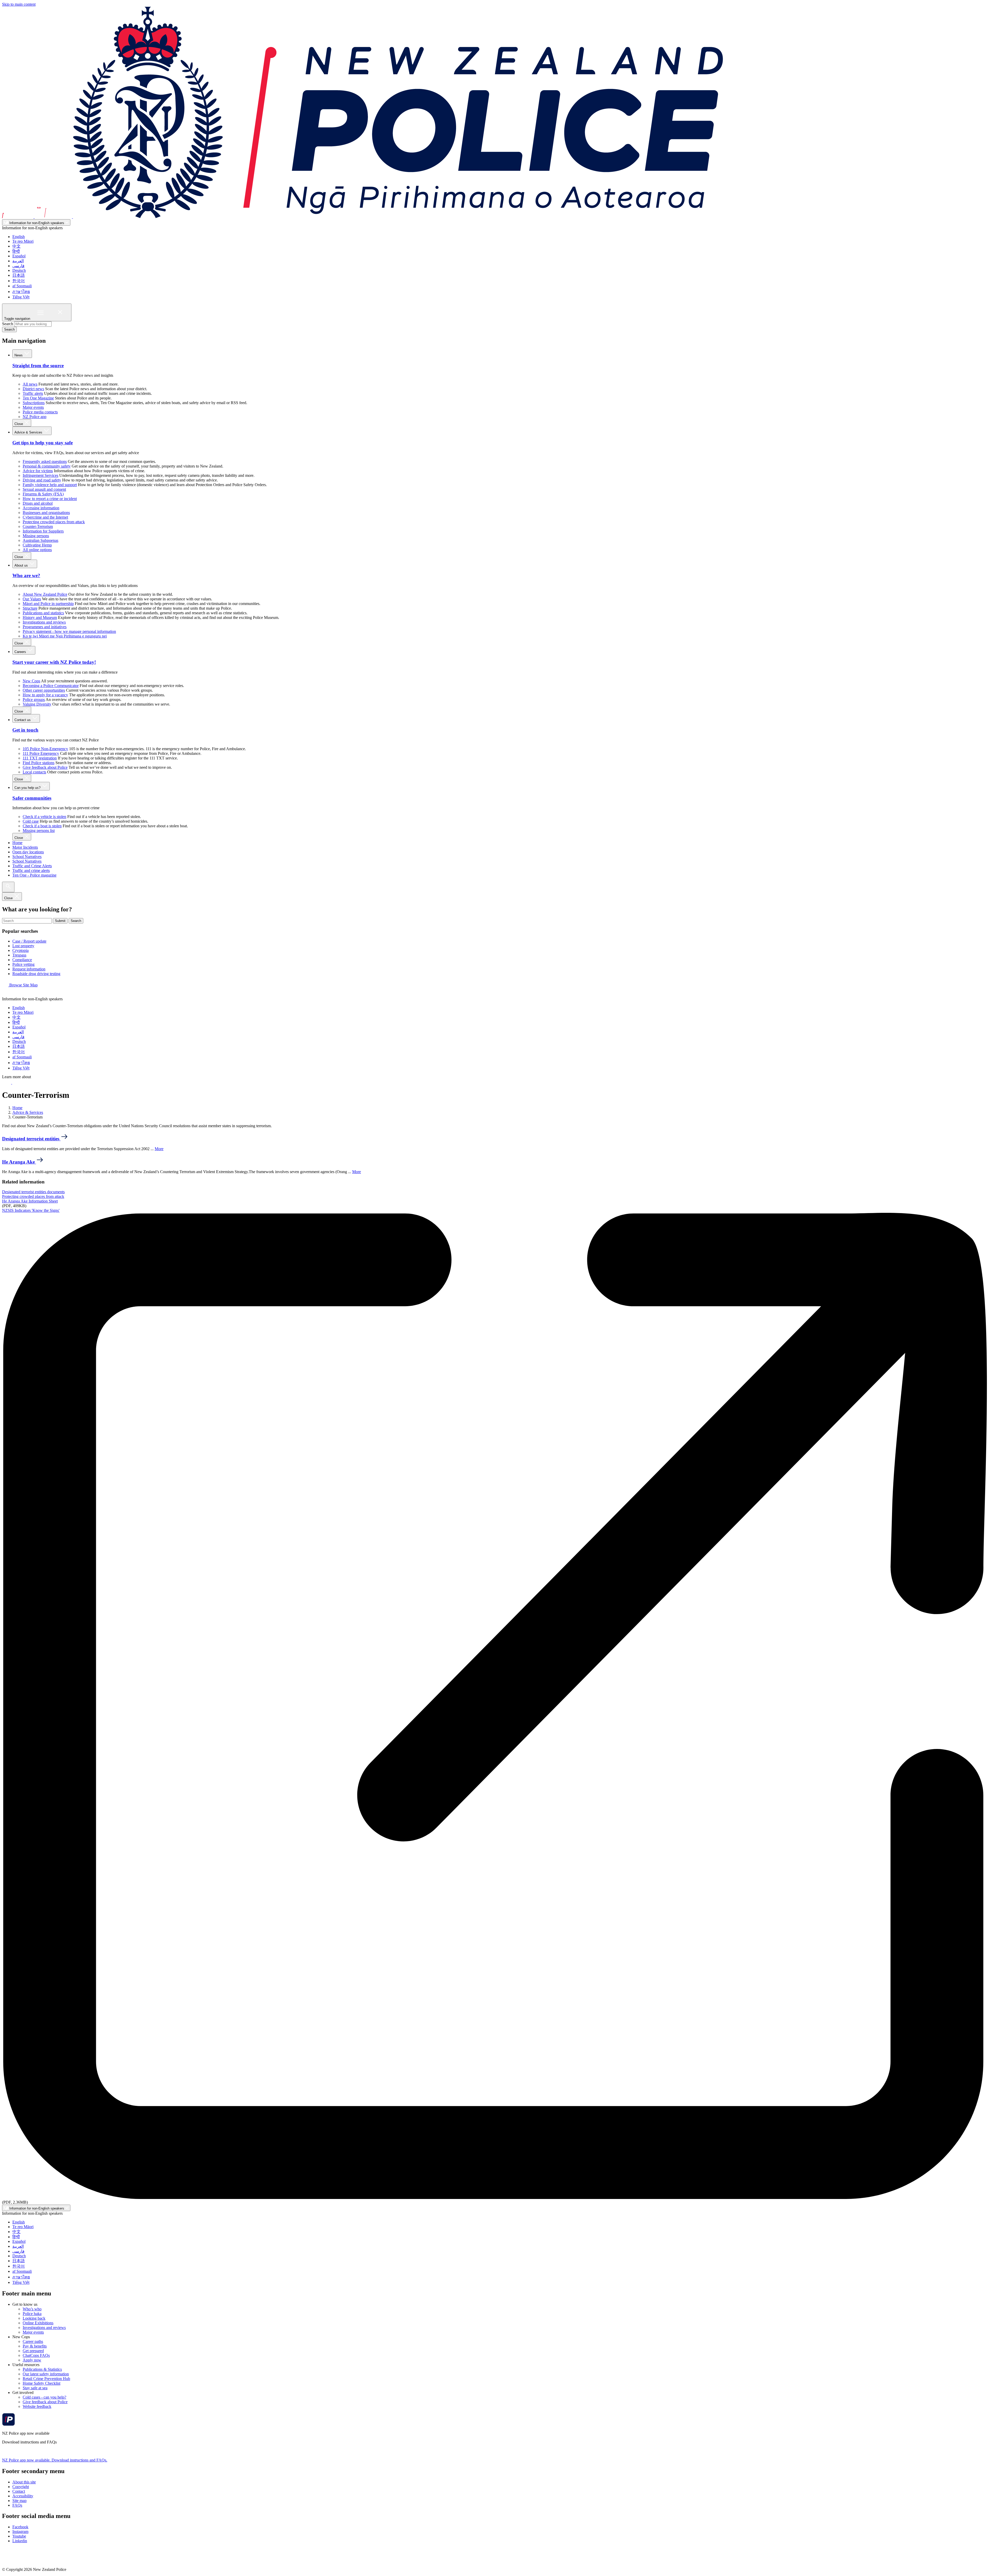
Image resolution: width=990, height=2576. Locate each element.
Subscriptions (34, 403)
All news (30, 384)
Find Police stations (39, 763)
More (159, 1149)
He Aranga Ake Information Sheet (30, 1201)
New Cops (31, 681)
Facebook (20, 2527)
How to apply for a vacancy (45, 695)
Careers (21, 652)
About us (22, 565)
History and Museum (40, 618)
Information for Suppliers (43, 531)
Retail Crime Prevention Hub (46, 2379)
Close (19, 424)
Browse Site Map (23, 985)
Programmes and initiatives (45, 627)
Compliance (22, 960)
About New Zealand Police (45, 594)
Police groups (34, 700)
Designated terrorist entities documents (33, 1192)
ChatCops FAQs (36, 2355)
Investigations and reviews (44, 622)
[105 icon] (18, 1082)
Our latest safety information (46, 2374)
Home (17, 843)
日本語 (19, 275)
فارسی (18, 266)
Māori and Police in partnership (48, 604)
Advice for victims (38, 471)
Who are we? (26, 575)
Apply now (32, 2360)
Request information (29, 969)
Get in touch (25, 730)
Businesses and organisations (46, 513)
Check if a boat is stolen (42, 826)
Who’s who (32, 2309)
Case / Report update (29, 941)
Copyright (21, 2487)
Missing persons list (39, 831)
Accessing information (41, 508)
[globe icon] (6, 994)
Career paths (33, 2341)
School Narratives (27, 857)
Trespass (19, 955)
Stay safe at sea (35, 2388)
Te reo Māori (23, 241)
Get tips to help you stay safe (43, 443)
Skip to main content (19, 4)
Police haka (32, 2314)
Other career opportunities (44, 690)
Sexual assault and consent (44, 489)
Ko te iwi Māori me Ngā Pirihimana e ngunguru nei (65, 636)
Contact (19, 2491)
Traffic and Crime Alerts (32, 866)
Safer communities (32, 798)
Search (8, 324)
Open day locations (28, 852)
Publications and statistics (43, 613)
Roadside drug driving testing (36, 974)
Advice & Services (29, 432)
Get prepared (33, 2351)
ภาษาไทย (21, 292)
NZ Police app (35, 417)
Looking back (34, 2318)
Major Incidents (25, 847)
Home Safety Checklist (42, 2383)
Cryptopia (20, 950)
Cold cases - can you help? (44, 2397)
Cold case (31, 821)
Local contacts (34, 772)
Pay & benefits (35, 2346)
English (19, 237)
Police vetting (23, 964)
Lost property (23, 946)
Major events (33, 407)
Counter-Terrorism (38, 526)
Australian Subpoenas (40, 540)
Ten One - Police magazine (34, 875)
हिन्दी (16, 251)
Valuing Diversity (37, 704)
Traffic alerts (33, 393)
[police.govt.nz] (362, 217)
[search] (8, 887)
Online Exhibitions (38, 2323)
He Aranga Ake (19, 1162)
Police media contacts (40, 412)
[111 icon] (7, 1082)
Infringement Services (40, 475)
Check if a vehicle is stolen (44, 817)
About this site (24, 2482)
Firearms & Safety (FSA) (43, 494)
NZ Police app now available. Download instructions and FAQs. (55, 2460)
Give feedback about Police (45, 767)
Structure (30, 608)
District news (33, 389)
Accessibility (23, 2496)
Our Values (32, 599)
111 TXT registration (40, 758)
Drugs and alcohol (38, 503)
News (19, 355)
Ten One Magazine (38, 398)
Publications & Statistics (42, 2369)
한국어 (19, 281)
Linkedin (20, 2541)
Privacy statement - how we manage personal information (69, 631)
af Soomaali (22, 286)
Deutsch (19, 270)
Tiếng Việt (21, 297)
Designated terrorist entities (31, 1139)
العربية (18, 261)
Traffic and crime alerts (31, 870)
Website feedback (37, 2406)
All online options (37, 550)
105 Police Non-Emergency (45, 749)
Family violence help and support (50, 485)
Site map (19, 2501)
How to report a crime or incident (50, 499)
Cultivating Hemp (37, 545)
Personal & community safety (47, 466)
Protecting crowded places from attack (54, 522)
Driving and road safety (42, 480)
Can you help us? (28, 788)
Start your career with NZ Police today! (54, 662)
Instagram (20, 2532)
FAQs (17, 2505)
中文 (16, 246)
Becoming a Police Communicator (51, 686)
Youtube (19, 2536)
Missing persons (36, 536)
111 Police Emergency (41, 753)
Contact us (23, 720)
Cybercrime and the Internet (45, 517)
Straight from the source (38, 366)
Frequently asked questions (45, 461)
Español (19, 256)
